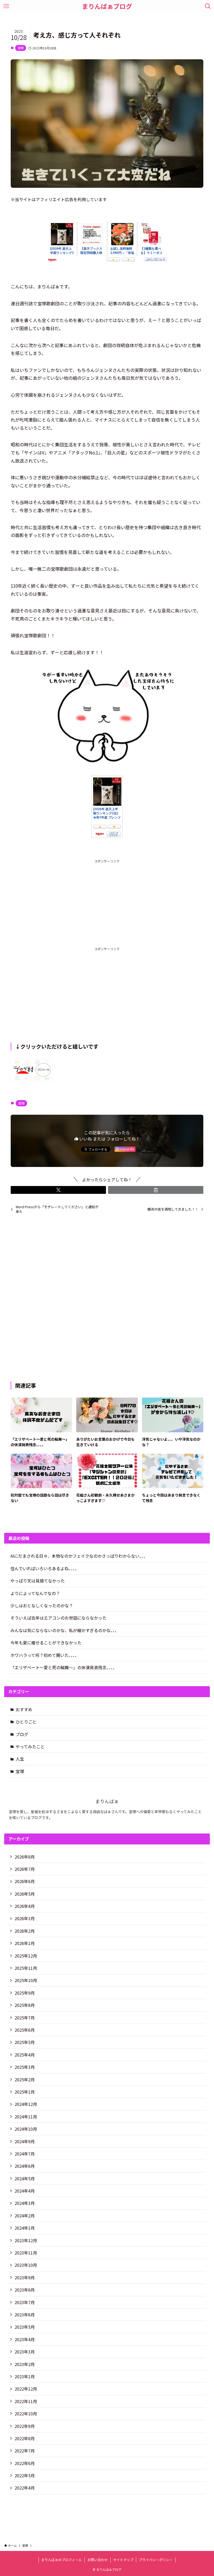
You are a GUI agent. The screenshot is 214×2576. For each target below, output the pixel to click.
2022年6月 (25, 2463)
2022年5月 (25, 2475)
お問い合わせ (98, 2560)
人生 (20, 1759)
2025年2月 (25, 2080)
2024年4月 (25, 2191)
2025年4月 (25, 2055)
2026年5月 (25, 1894)
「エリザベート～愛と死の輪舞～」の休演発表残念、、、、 (64, 1667)
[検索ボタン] (208, 6)
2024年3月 (25, 2203)
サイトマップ (123, 2560)
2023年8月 (25, 2290)
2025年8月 (25, 2005)
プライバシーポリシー (156, 2560)
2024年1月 (25, 2228)
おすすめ (24, 1709)
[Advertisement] (107, 901)
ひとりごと (26, 1722)
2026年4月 (25, 1906)
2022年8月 (25, 2438)
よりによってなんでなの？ (35, 1593)
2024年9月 (25, 2141)
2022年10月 (26, 2414)
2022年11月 (26, 2401)
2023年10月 (26, 2265)
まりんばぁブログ (107, 6)
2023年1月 (25, 2376)
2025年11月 (26, 1968)
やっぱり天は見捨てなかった (38, 1581)
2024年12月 (26, 2104)
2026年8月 (25, 1857)
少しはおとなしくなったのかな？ (42, 1605)
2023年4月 (25, 2339)
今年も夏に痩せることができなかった (46, 1643)
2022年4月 (25, 2488)
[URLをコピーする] (156, 1190)
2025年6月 (25, 2030)
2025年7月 (25, 2018)
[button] (58, 1190)
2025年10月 (26, 1980)
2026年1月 (25, 1943)
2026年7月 (25, 1869)
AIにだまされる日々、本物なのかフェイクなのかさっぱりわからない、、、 (79, 1556)
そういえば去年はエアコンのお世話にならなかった (58, 1618)
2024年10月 (26, 2129)
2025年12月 (26, 1956)
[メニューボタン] (6, 6)
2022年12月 (26, 2389)
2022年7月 (25, 2451)
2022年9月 (25, 2426)
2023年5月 (25, 2327)
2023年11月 (26, 2253)
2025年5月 (25, 2042)
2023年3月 (25, 2352)
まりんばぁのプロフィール (62, 2560)
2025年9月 (25, 1993)
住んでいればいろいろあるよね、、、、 (45, 1568)
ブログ (22, 1734)
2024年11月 (26, 2117)
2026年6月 (25, 1881)
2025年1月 (25, 2092)
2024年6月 (25, 2166)
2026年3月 (25, 1918)
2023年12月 (26, 2240)
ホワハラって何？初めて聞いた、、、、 (45, 1655)
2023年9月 (25, 2277)
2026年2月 (25, 1931)
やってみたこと (30, 1746)
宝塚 (21, 48)
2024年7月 (25, 2154)
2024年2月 (25, 2216)
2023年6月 (25, 2315)
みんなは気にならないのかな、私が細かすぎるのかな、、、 (65, 1630)
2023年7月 (25, 2302)
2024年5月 (25, 2178)
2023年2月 (25, 2364)
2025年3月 (25, 2067)
